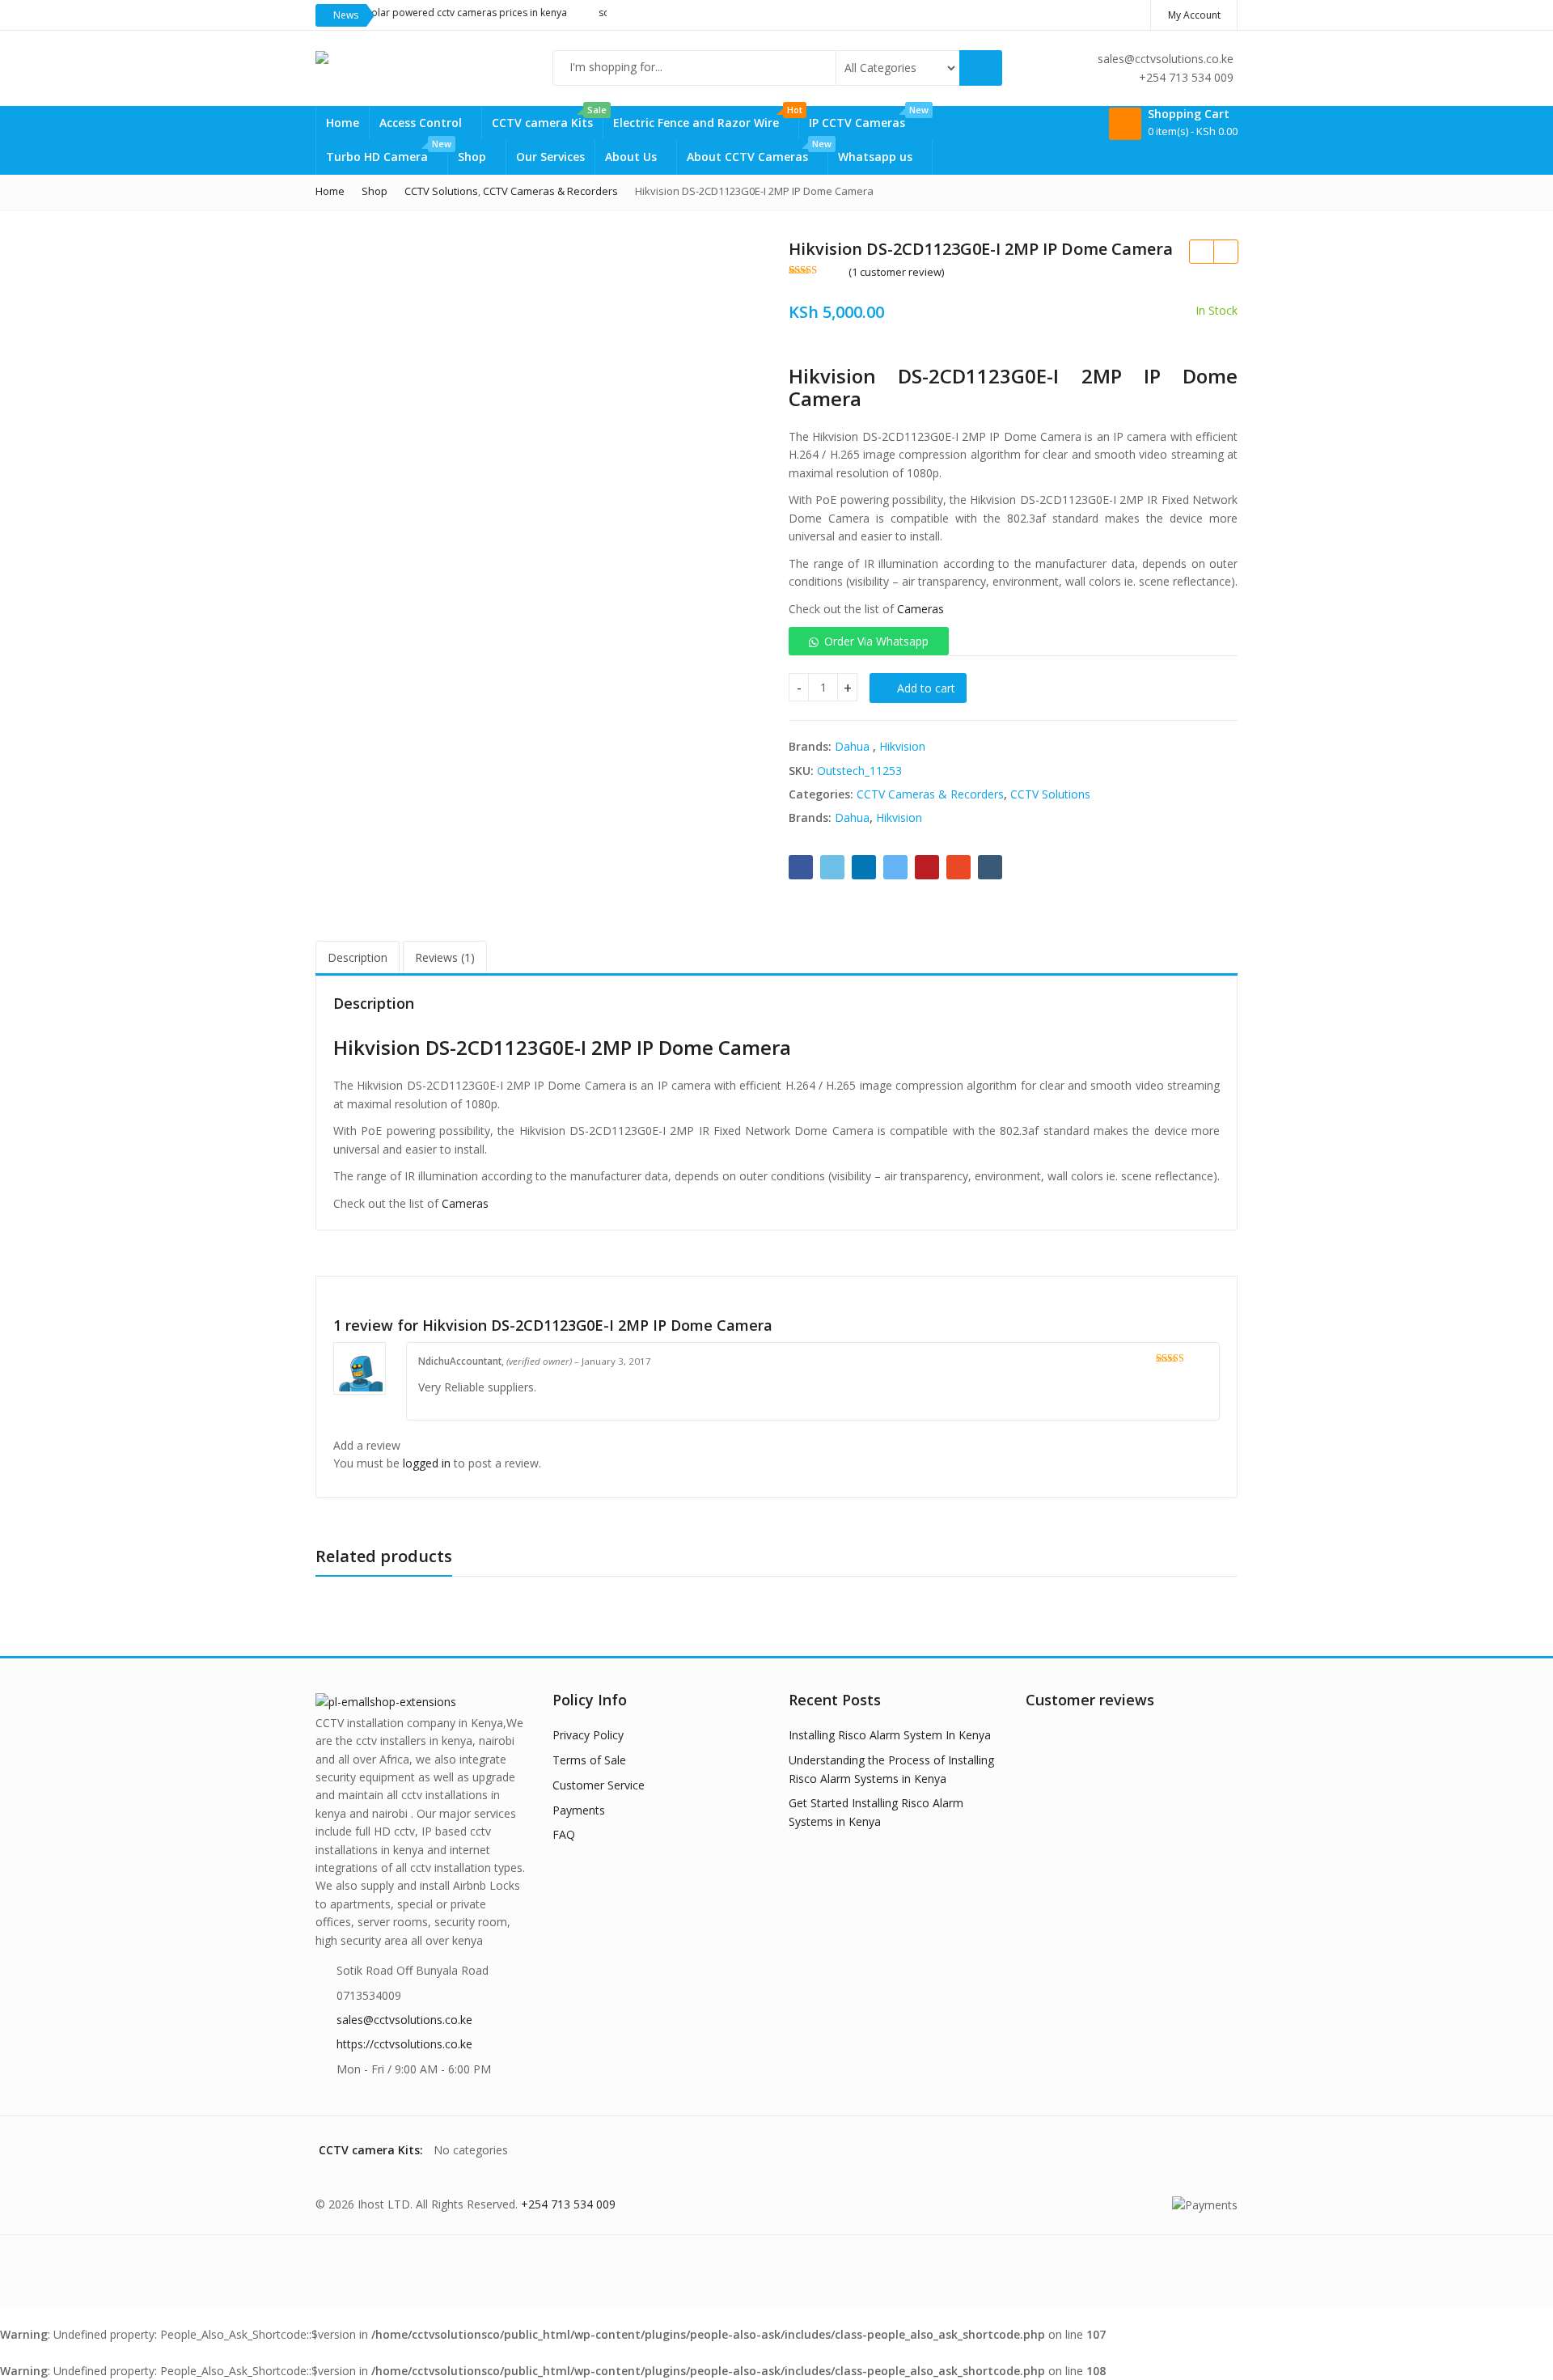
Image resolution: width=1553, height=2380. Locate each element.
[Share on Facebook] (801, 867)
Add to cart (926, 688)
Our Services (550, 157)
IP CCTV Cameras (867, 118)
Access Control (422, 123)
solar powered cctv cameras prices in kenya (429, 13)
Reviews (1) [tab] (445, 957)
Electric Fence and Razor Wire (706, 118)
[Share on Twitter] (832, 867)
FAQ (564, 1834)
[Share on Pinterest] (927, 867)
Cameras (920, 609)
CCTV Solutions (1050, 794)
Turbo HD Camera (387, 152)
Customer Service (599, 1785)
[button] (869, 641)
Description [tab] (358, 957)
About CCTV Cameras (757, 152)
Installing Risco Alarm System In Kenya (890, 1735)
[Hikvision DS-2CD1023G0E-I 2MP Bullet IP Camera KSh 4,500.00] (1225, 252)
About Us (633, 157)
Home (343, 123)
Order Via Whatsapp (876, 641)
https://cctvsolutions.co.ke (404, 2044)
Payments (579, 1810)
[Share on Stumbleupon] (958, 867)
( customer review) (896, 272)
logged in (427, 1463)
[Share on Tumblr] (990, 867)
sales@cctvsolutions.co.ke (404, 2020)
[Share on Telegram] (895, 867)
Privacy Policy (588, 1735)
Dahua (852, 746)
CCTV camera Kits (547, 118)
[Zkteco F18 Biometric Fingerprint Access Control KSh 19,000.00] (1201, 252)
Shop (474, 157)
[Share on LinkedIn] (864, 867)
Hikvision (902, 746)
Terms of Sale (589, 1760)
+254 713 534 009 (568, 2204)
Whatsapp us (877, 157)
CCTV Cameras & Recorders (930, 794)
